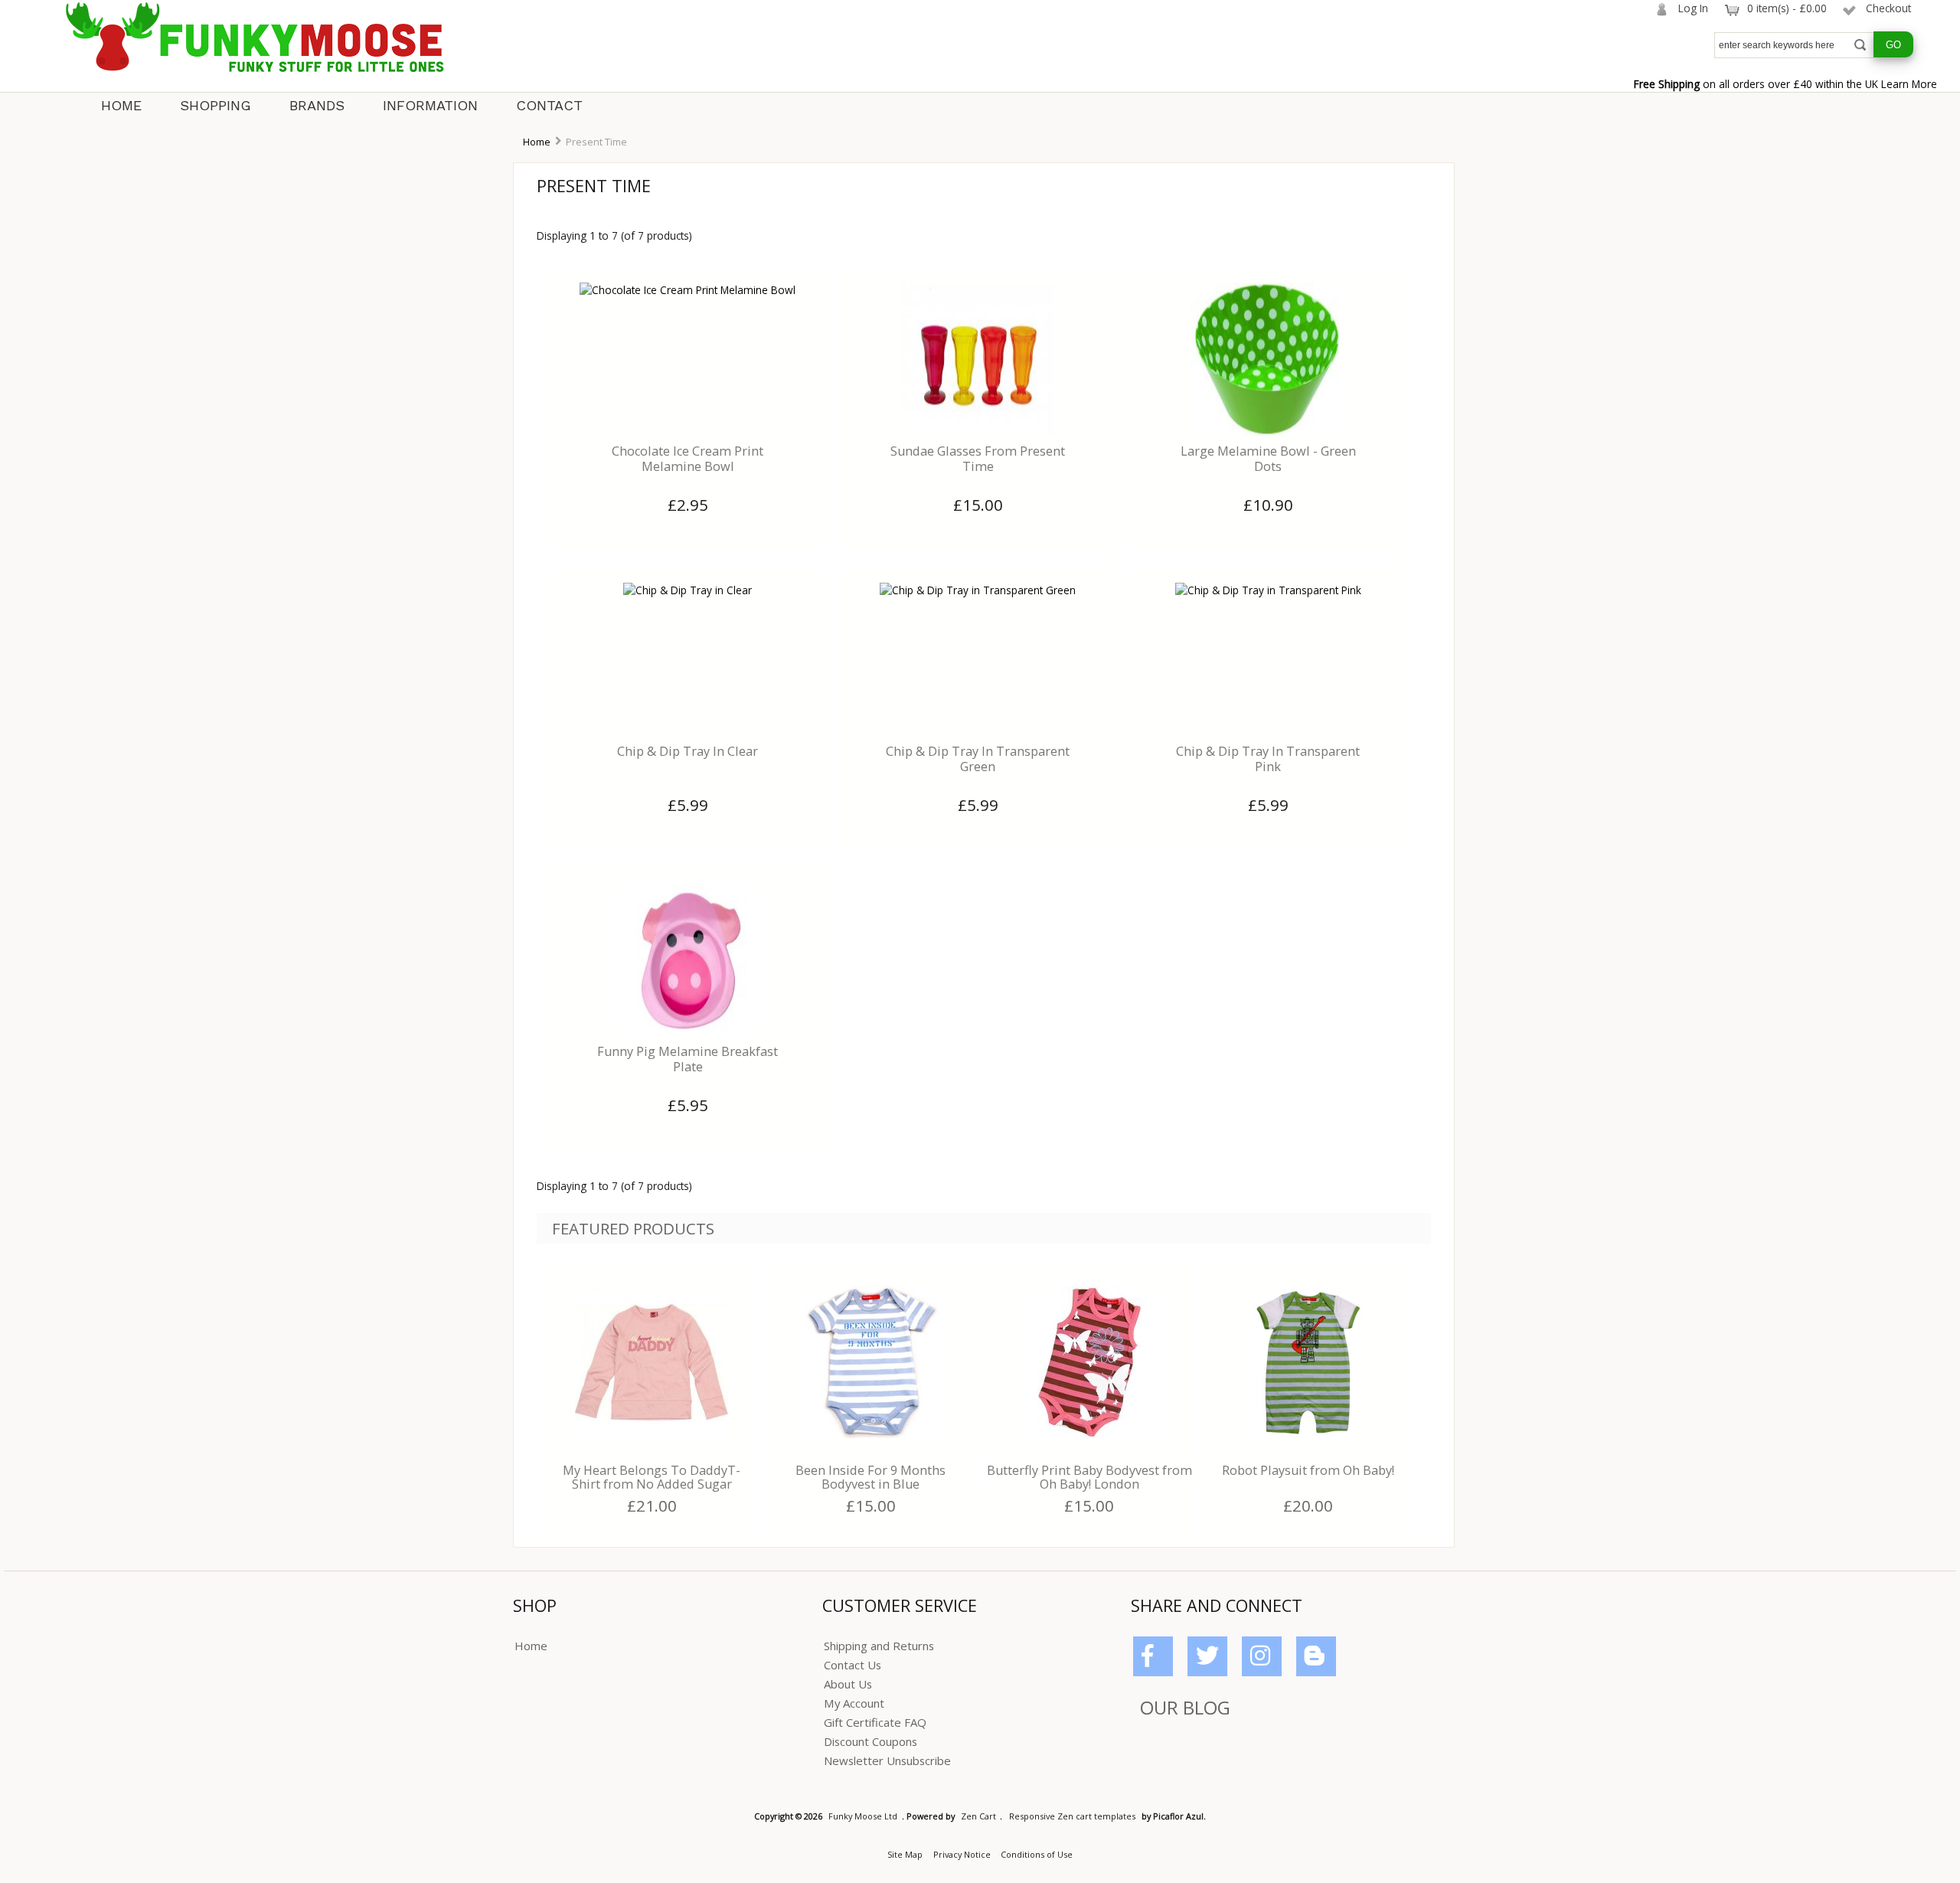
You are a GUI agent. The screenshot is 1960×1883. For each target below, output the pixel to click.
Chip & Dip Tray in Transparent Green (978, 759)
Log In (1693, 8)
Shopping (216, 105)
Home (121, 105)
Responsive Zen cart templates (1072, 1816)
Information (430, 105)
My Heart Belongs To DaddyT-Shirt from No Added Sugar (652, 1477)
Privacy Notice (962, 1854)
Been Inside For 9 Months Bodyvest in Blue (871, 1477)
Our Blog (1185, 1707)
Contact (549, 105)
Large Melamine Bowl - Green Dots (1268, 459)
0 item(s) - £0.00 (1787, 8)
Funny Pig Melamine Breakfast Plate (688, 1059)
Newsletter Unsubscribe (887, 1760)
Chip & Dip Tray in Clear (688, 751)
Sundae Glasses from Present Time (978, 459)
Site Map (905, 1854)
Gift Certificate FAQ (875, 1722)
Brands (317, 105)
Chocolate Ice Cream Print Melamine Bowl (688, 459)
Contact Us (853, 1665)
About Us (848, 1684)
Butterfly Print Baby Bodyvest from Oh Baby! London (1089, 1477)
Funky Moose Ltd (863, 1816)
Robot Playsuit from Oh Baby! (1308, 1470)
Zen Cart (978, 1816)
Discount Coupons (871, 1741)
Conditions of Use (1037, 1854)
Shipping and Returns (879, 1646)
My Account (854, 1703)
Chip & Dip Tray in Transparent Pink (1268, 759)
